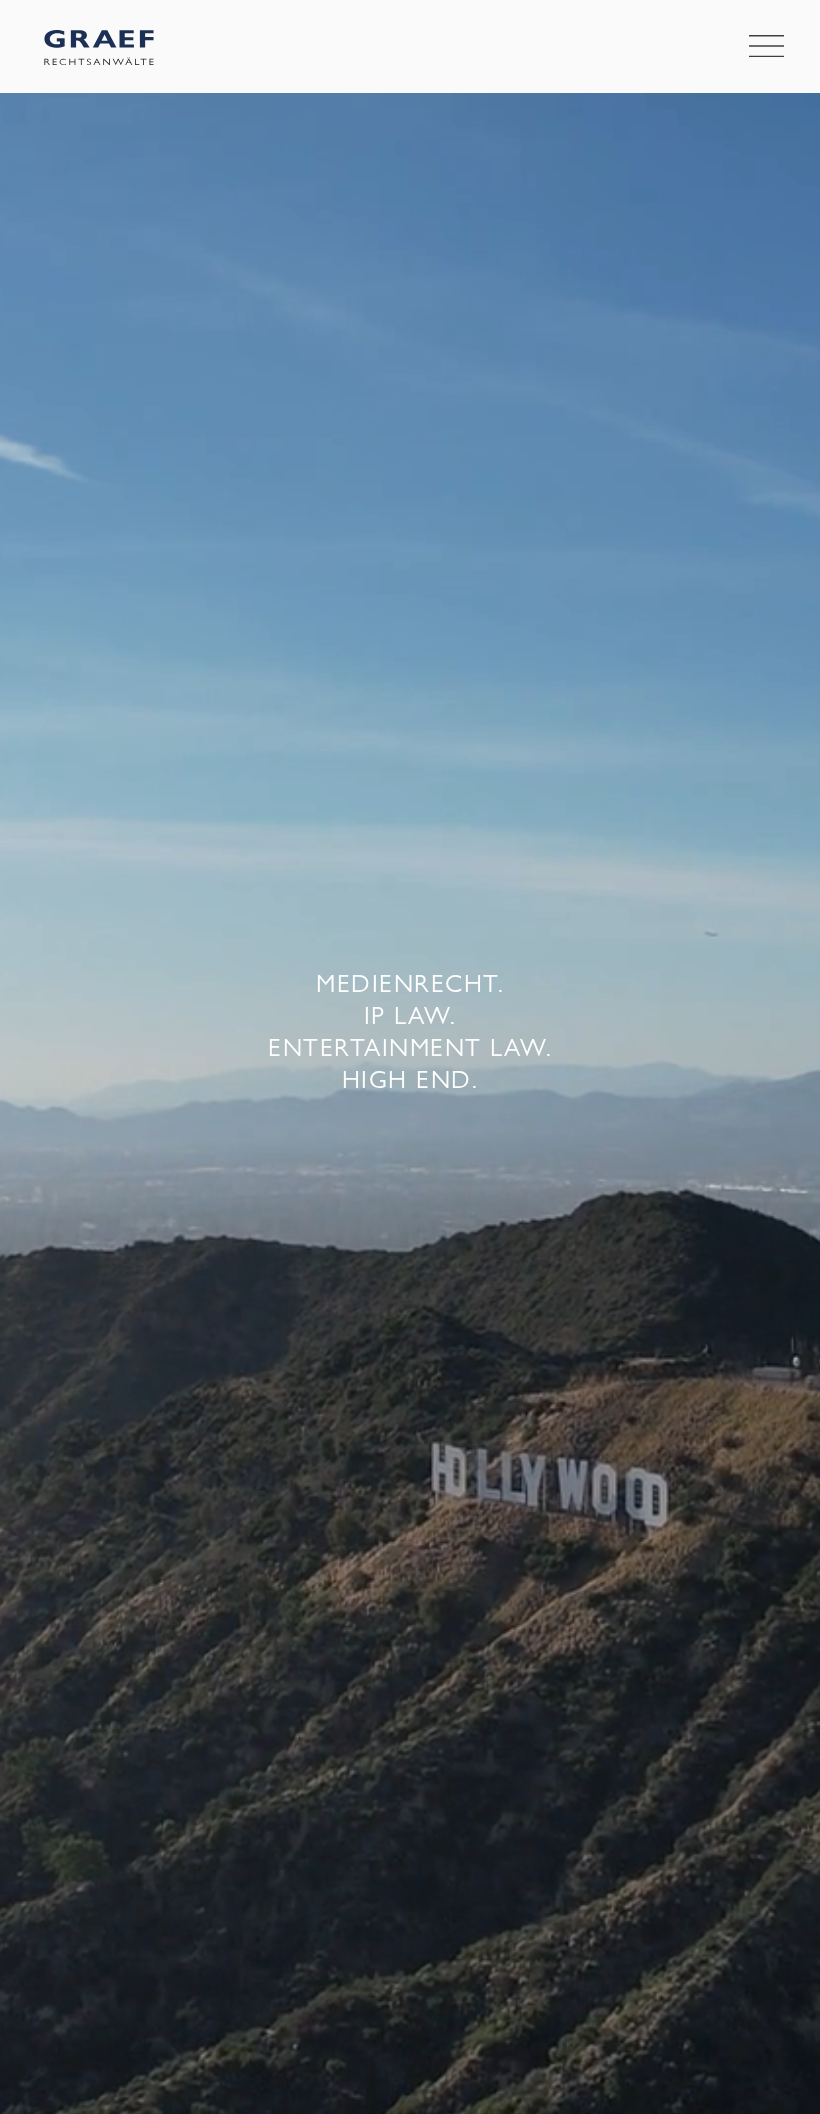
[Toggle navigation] (766, 47)
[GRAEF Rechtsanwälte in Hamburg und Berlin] (99, 46)
